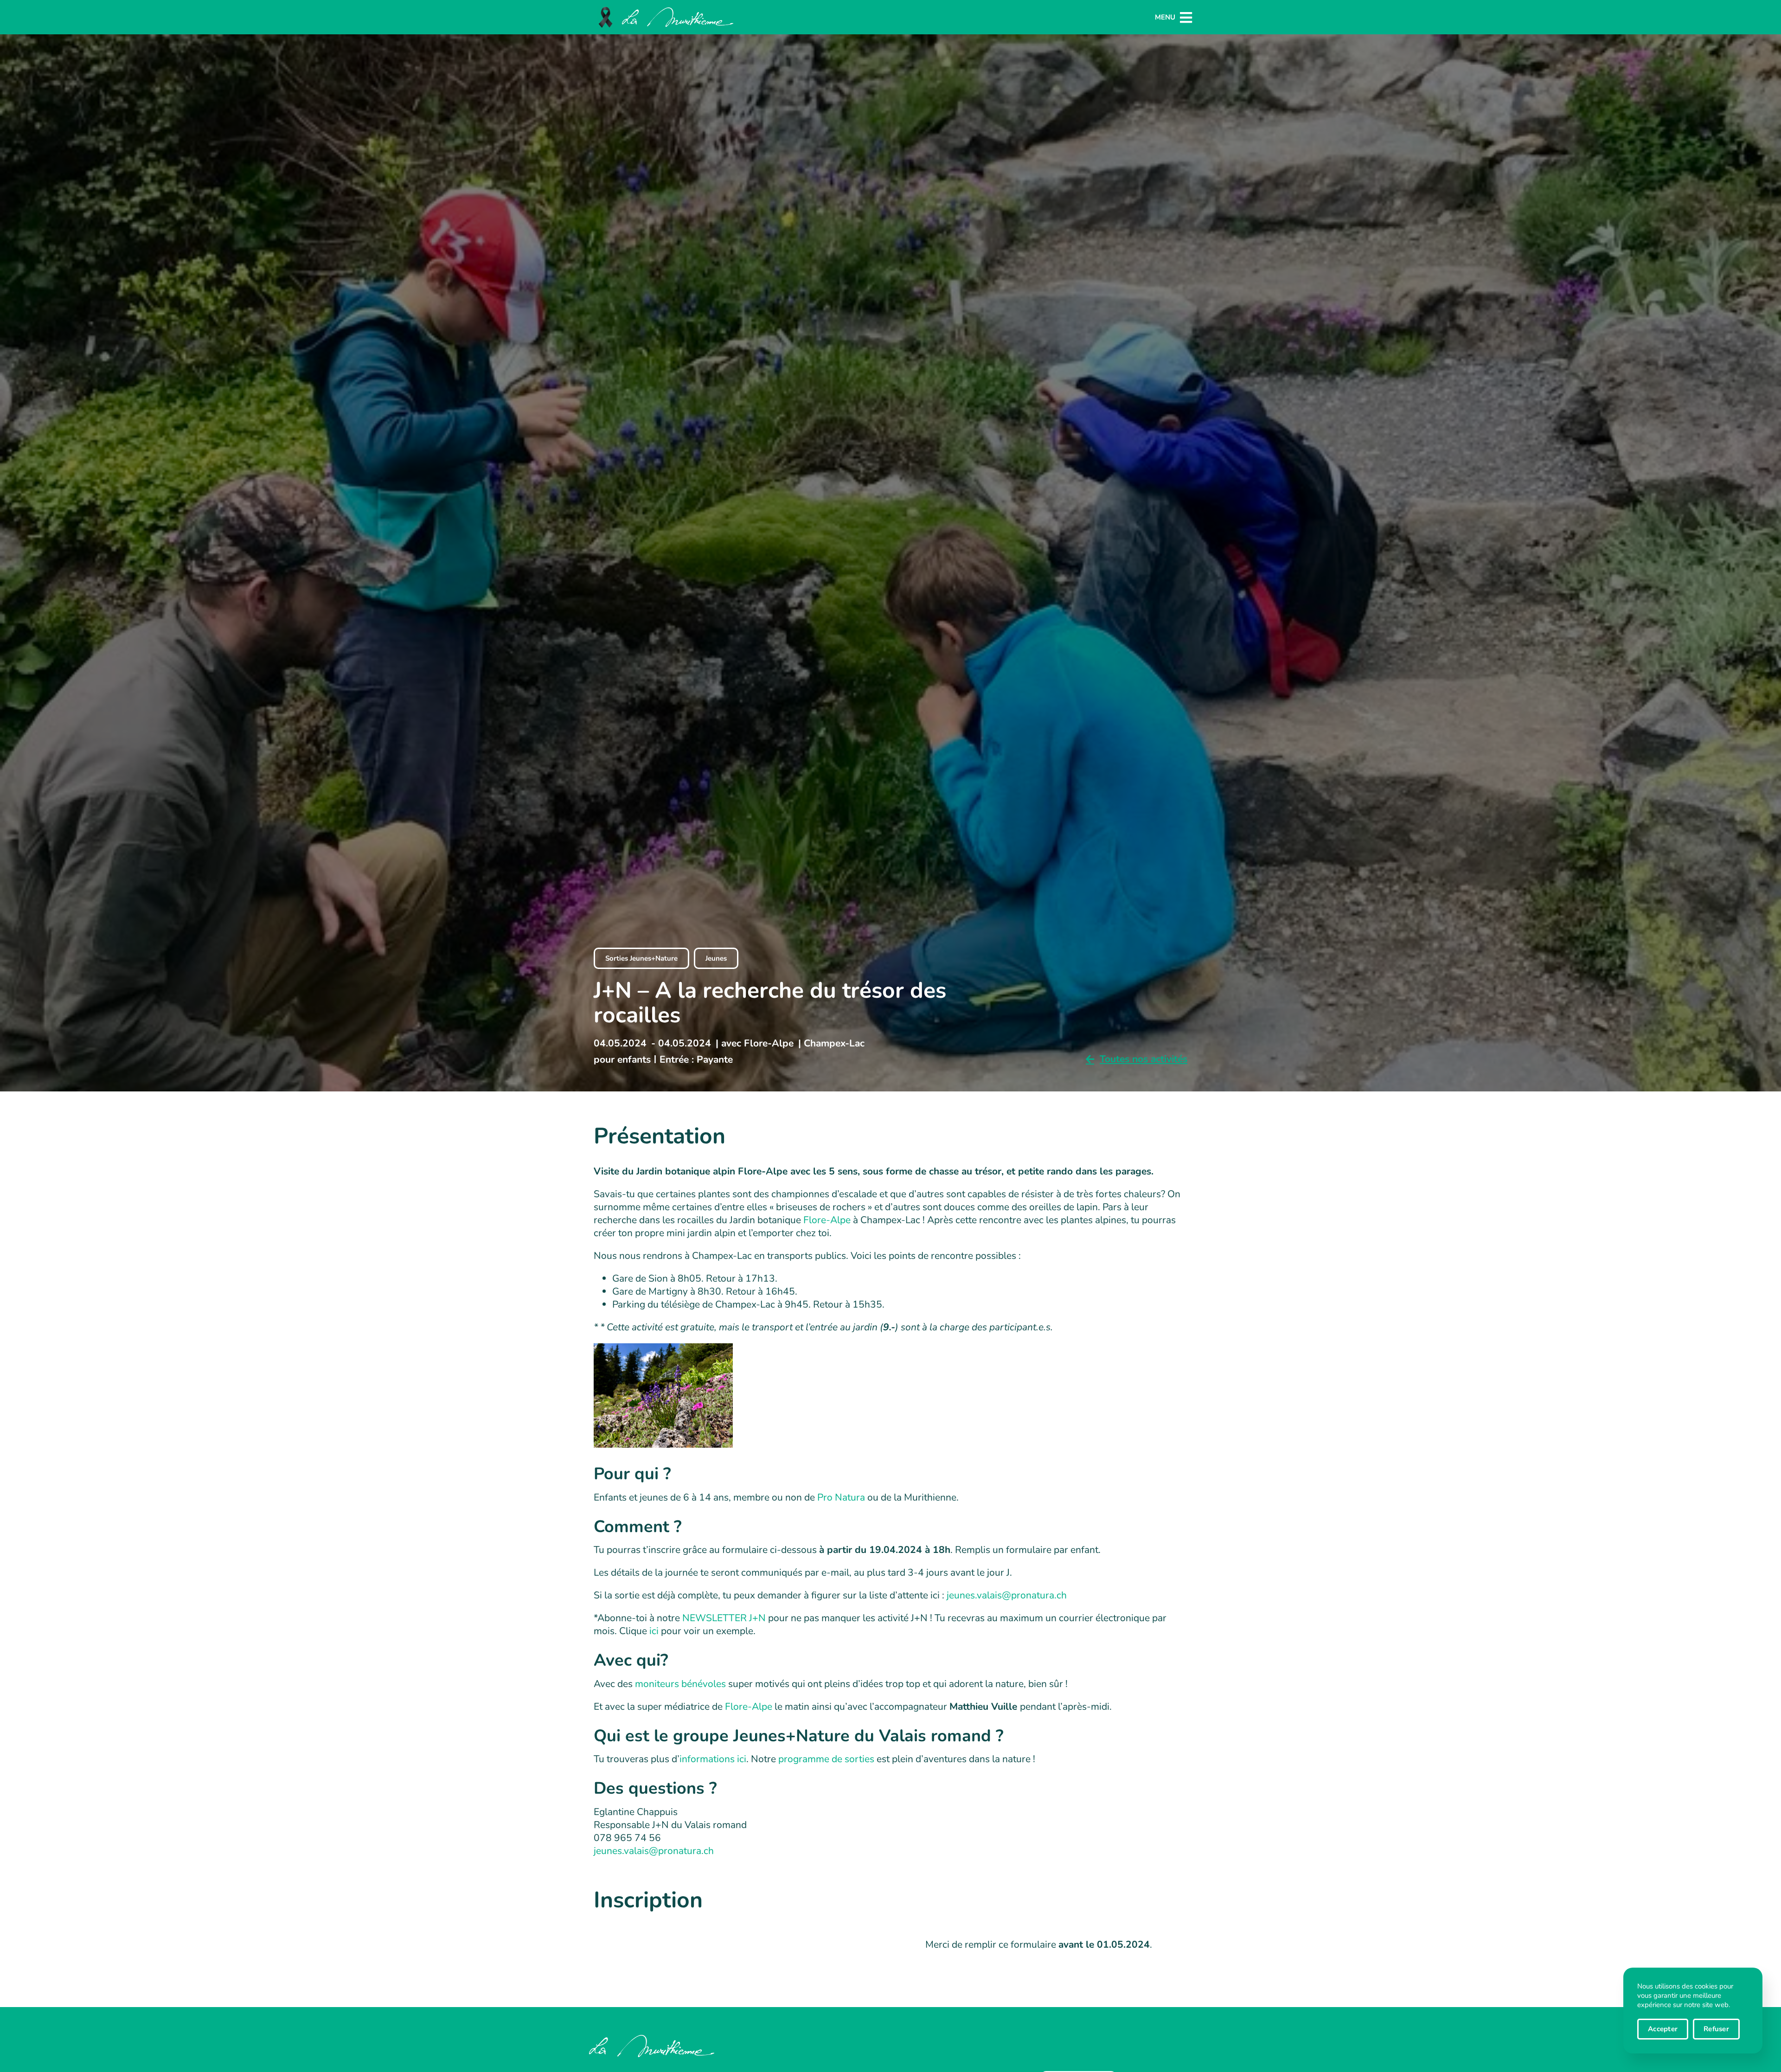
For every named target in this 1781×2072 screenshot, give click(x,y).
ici (654, 1631)
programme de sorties (826, 1759)
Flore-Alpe (827, 1220)
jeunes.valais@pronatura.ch (1007, 1595)
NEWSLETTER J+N (724, 1618)
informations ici (713, 1759)
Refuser (1716, 2029)
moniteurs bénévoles (680, 1684)
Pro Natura (841, 1497)
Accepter (1663, 2029)
